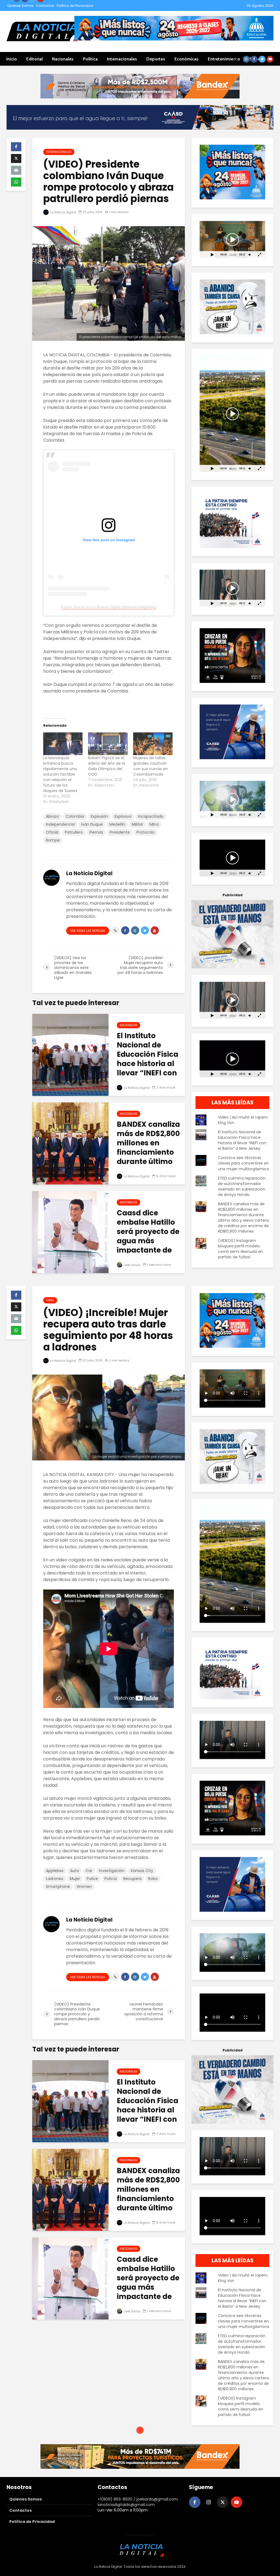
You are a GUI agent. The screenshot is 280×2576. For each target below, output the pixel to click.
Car (89, 1871)
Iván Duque (92, 824)
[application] (232, 239)
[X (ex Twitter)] (223, 2502)
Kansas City (142, 1871)
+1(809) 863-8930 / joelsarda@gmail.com (138, 2499)
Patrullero (74, 832)
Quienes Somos (21, 6)
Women (84, 1887)
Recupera (132, 1879)
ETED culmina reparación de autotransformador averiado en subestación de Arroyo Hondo (242, 1186)
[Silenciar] (250, 254)
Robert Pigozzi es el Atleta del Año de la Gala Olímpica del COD (107, 766)
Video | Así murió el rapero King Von (243, 1120)
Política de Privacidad (75, 6)
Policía (111, 1879)
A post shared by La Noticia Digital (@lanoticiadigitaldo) (109, 607)
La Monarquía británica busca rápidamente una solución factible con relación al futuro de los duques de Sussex (60, 774)
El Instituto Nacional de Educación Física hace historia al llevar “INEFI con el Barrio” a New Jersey (148, 1064)
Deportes (156, 59)
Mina (154, 824)
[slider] (233, 255)
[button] (232, 240)
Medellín (117, 824)
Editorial (34, 59)
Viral (50, 1300)
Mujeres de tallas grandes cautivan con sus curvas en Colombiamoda (151, 766)
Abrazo (52, 816)
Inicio (12, 59)
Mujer (75, 1879)
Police (92, 1879)
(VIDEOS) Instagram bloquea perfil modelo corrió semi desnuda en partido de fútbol (240, 1249)
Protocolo (146, 832)
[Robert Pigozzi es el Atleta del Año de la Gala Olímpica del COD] (108, 744)
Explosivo (123, 816)
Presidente (120, 832)
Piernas (96, 832)
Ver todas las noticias (88, 931)
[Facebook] (195, 2502)
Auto (75, 1871)
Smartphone (58, 1887)
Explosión (99, 816)
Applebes (55, 1871)
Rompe (53, 840)
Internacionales (122, 59)
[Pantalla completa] (260, 254)
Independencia (60, 824)
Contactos (45, 6)
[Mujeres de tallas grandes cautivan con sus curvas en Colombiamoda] (153, 744)
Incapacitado (151, 816)
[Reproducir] (212, 254)
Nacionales (63, 59)
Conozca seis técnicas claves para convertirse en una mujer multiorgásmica (243, 1163)
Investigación (112, 1871)
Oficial (52, 832)
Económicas (186, 59)
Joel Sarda (132, 1265)
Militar (137, 824)
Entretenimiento (224, 59)
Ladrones (55, 1879)
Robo (153, 1879)
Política (90, 59)
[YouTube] (237, 2502)
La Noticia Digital (63, 212)
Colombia (75, 816)
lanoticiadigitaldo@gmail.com (126, 2505)
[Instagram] (209, 2502)
